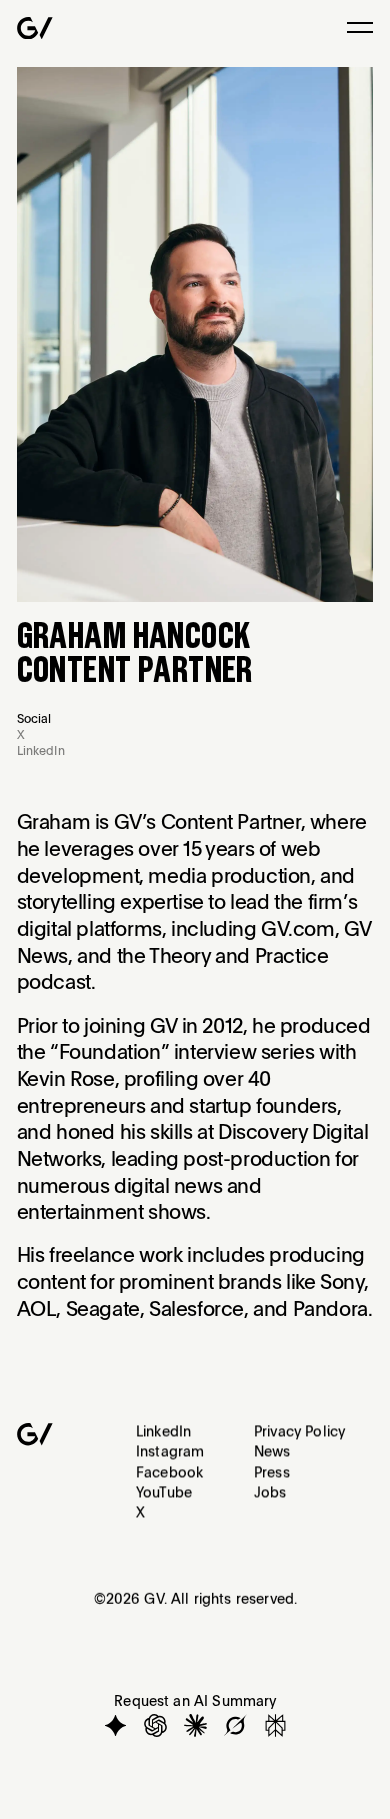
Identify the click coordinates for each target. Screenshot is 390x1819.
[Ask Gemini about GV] (115, 1724)
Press (272, 1471)
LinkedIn (163, 1430)
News (272, 1451)
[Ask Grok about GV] (234, 1724)
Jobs (270, 1491)
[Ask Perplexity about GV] (274, 1724)
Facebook (169, 1471)
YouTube (164, 1491)
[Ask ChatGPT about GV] (154, 1724)
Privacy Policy (299, 1430)
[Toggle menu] (360, 27)
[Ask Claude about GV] (194, 1724)
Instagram (170, 1451)
